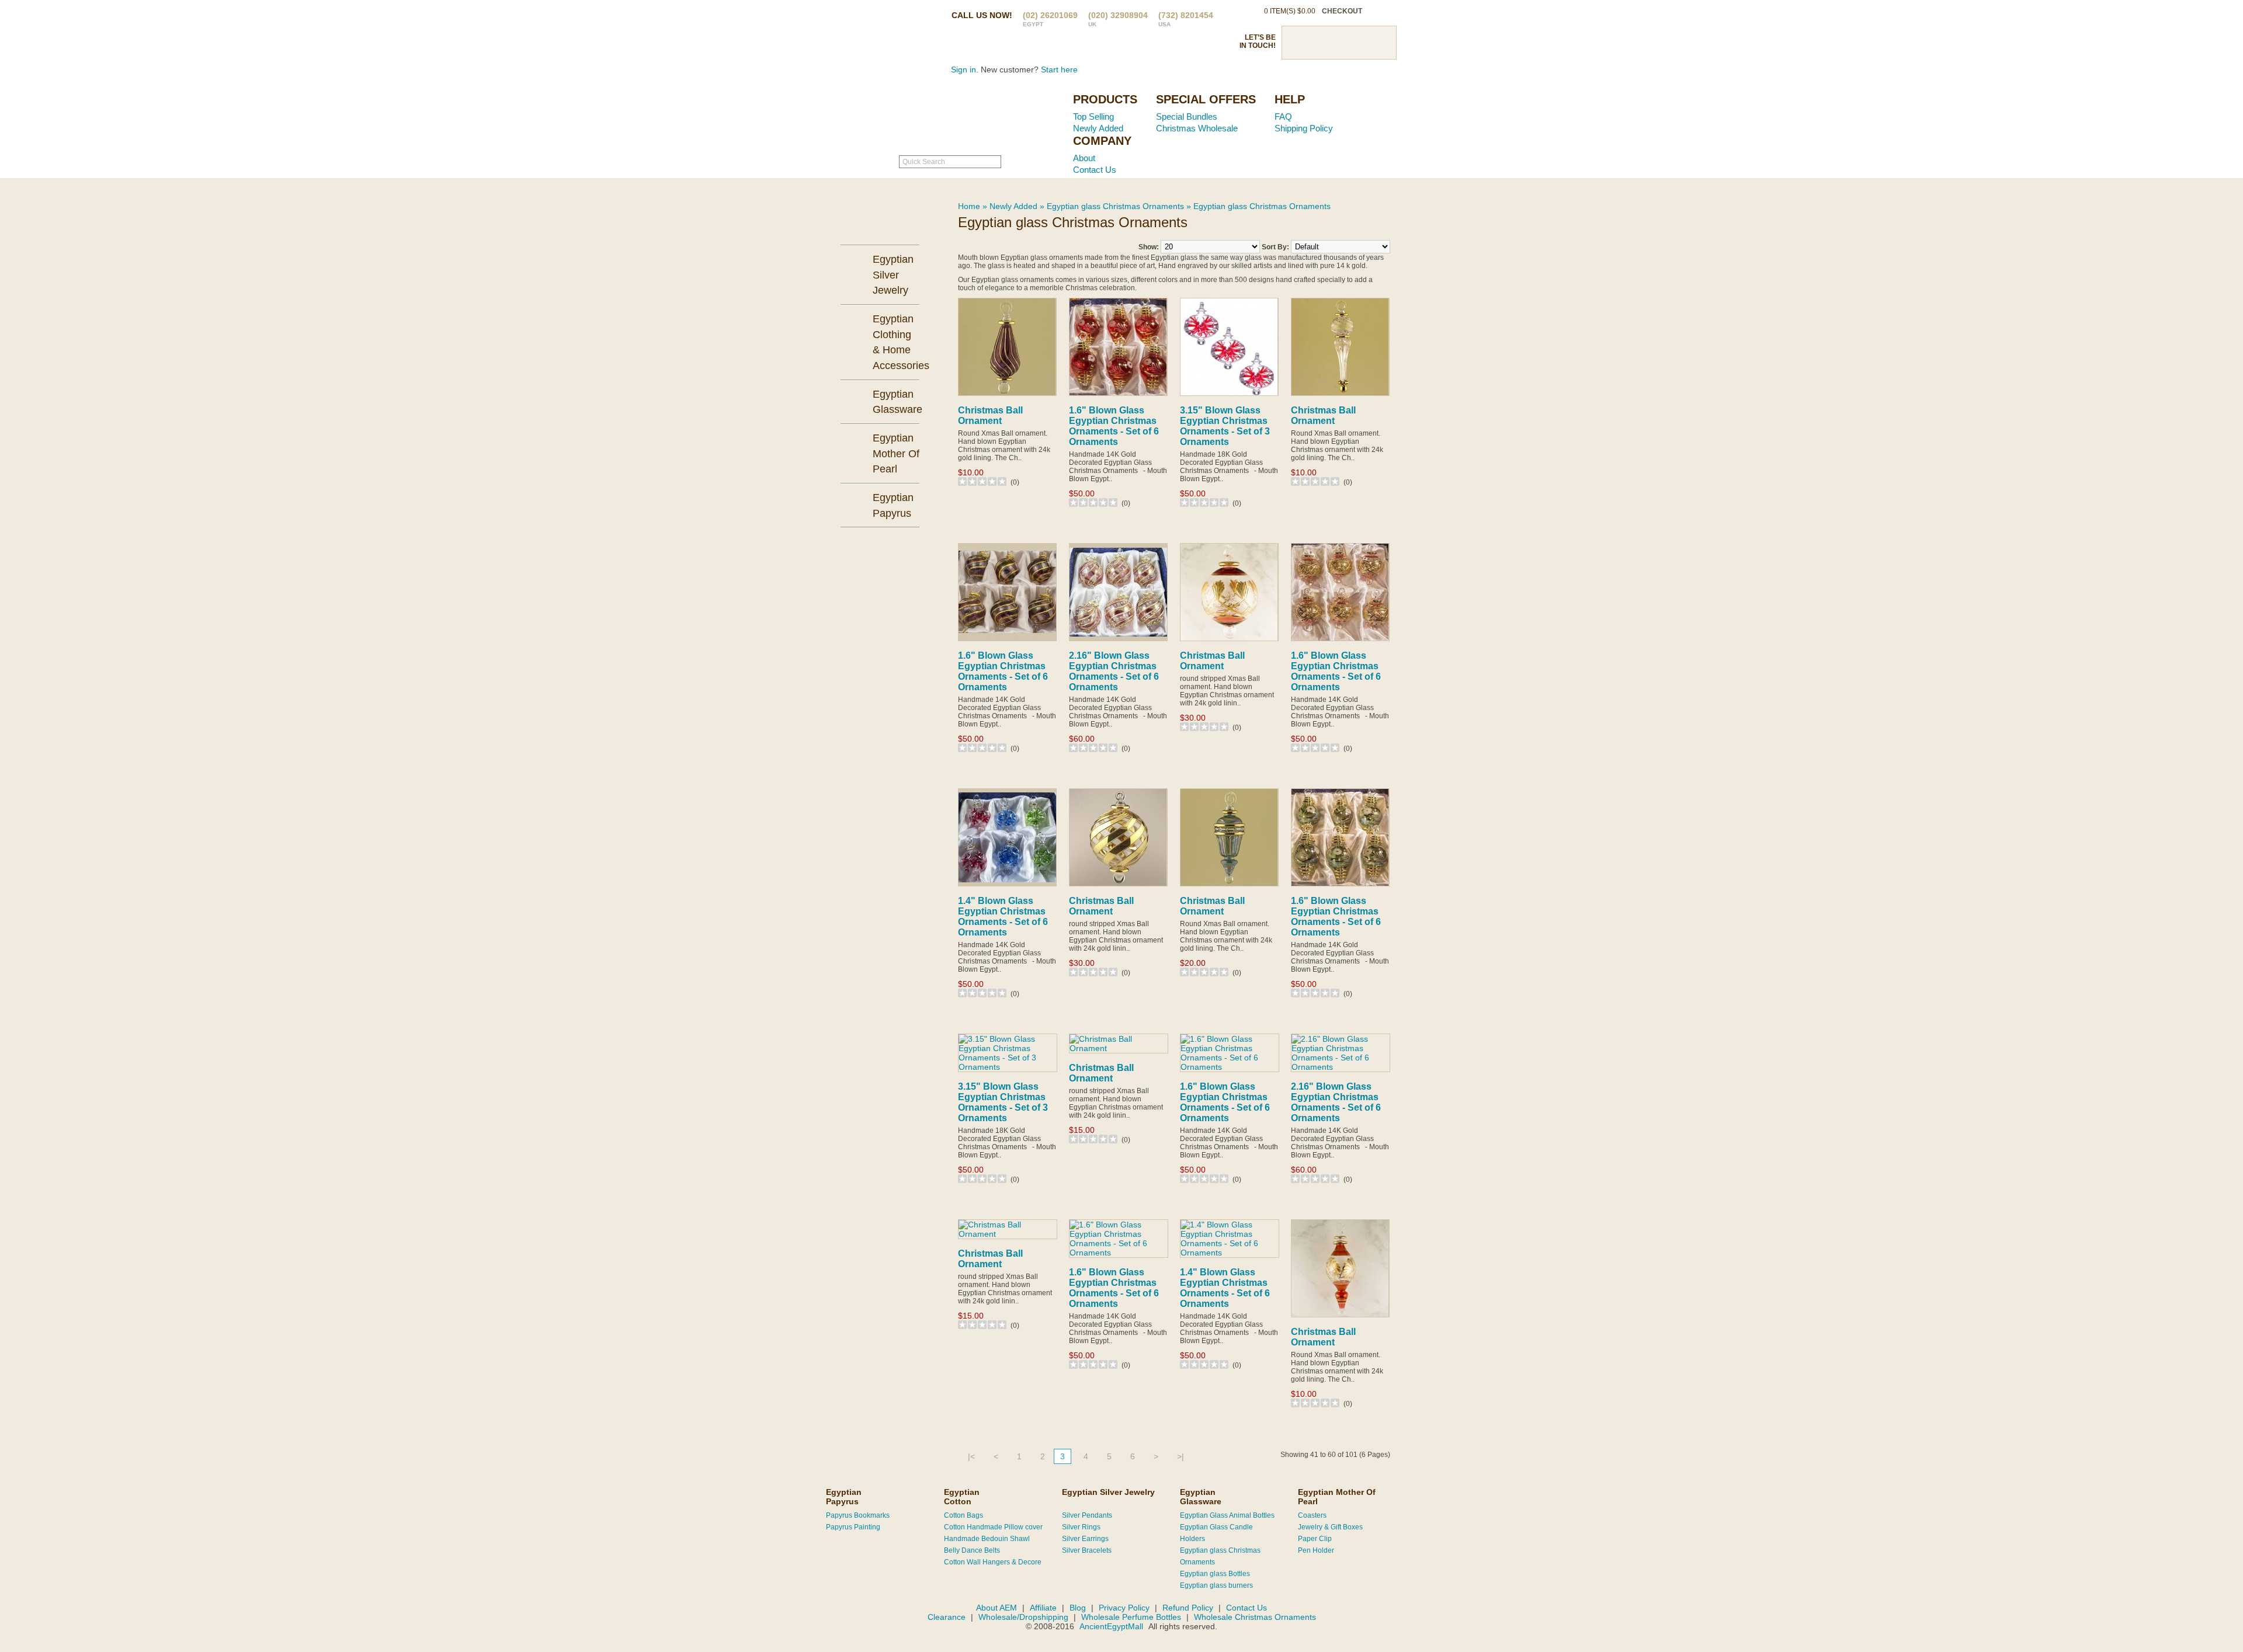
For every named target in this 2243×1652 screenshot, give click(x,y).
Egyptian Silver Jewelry (1108, 1492)
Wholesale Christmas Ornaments (1255, 1617)
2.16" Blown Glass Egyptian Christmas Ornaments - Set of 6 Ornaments (1114, 671)
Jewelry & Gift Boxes (1330, 1527)
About (1084, 158)
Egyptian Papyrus (844, 1497)
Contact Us (1095, 170)
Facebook (1298, 43)
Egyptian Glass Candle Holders (1216, 1533)
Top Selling (1093, 116)
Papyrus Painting (853, 1527)
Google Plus (1359, 43)
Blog (1078, 1608)
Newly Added (1098, 128)
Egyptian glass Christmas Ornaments (1115, 206)
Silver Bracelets (1087, 1550)
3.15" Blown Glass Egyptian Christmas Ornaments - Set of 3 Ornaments (1225, 426)
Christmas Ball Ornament (990, 415)
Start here (1059, 69)
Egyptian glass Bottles (1215, 1574)
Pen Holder (1316, 1550)
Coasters (1312, 1515)
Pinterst (1339, 43)
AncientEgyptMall (1112, 1626)
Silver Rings (1081, 1527)
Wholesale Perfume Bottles (1131, 1617)
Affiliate (1043, 1608)
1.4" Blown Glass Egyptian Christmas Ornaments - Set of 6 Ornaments (1003, 917)
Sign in (963, 69)
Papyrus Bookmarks (858, 1515)
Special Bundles (1187, 116)
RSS (1380, 43)
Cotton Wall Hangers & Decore (993, 1562)
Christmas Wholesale (1197, 128)
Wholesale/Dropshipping (1023, 1617)
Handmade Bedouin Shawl (987, 1539)
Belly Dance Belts (972, 1550)
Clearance (947, 1617)
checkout (1342, 11)
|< (971, 1456)
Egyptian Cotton (962, 1497)
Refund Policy (1188, 1608)
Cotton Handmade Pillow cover (993, 1527)
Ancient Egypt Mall (990, 117)
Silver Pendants (1087, 1515)
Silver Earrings (1085, 1539)
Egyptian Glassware (1201, 1497)
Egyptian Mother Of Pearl (1337, 1497)
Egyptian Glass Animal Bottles (1227, 1515)
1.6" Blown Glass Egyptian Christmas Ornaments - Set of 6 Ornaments (1114, 426)
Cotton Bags (963, 1515)
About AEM (996, 1608)
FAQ (1283, 116)
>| (1180, 1456)
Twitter (1318, 43)
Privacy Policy (1124, 1608)
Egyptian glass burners (1216, 1585)
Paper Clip (1315, 1539)
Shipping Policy (1304, 128)
